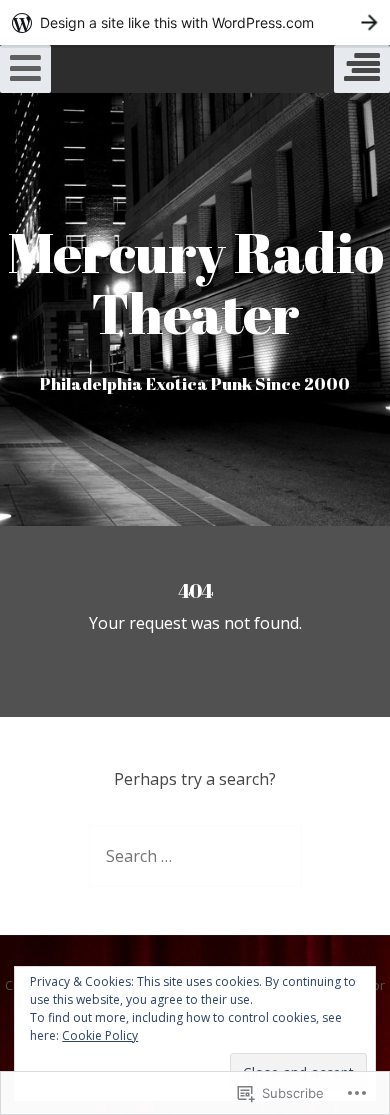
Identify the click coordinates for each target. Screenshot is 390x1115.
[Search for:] (195, 856)
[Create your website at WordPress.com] (195, 22)
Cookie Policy (100, 1035)
